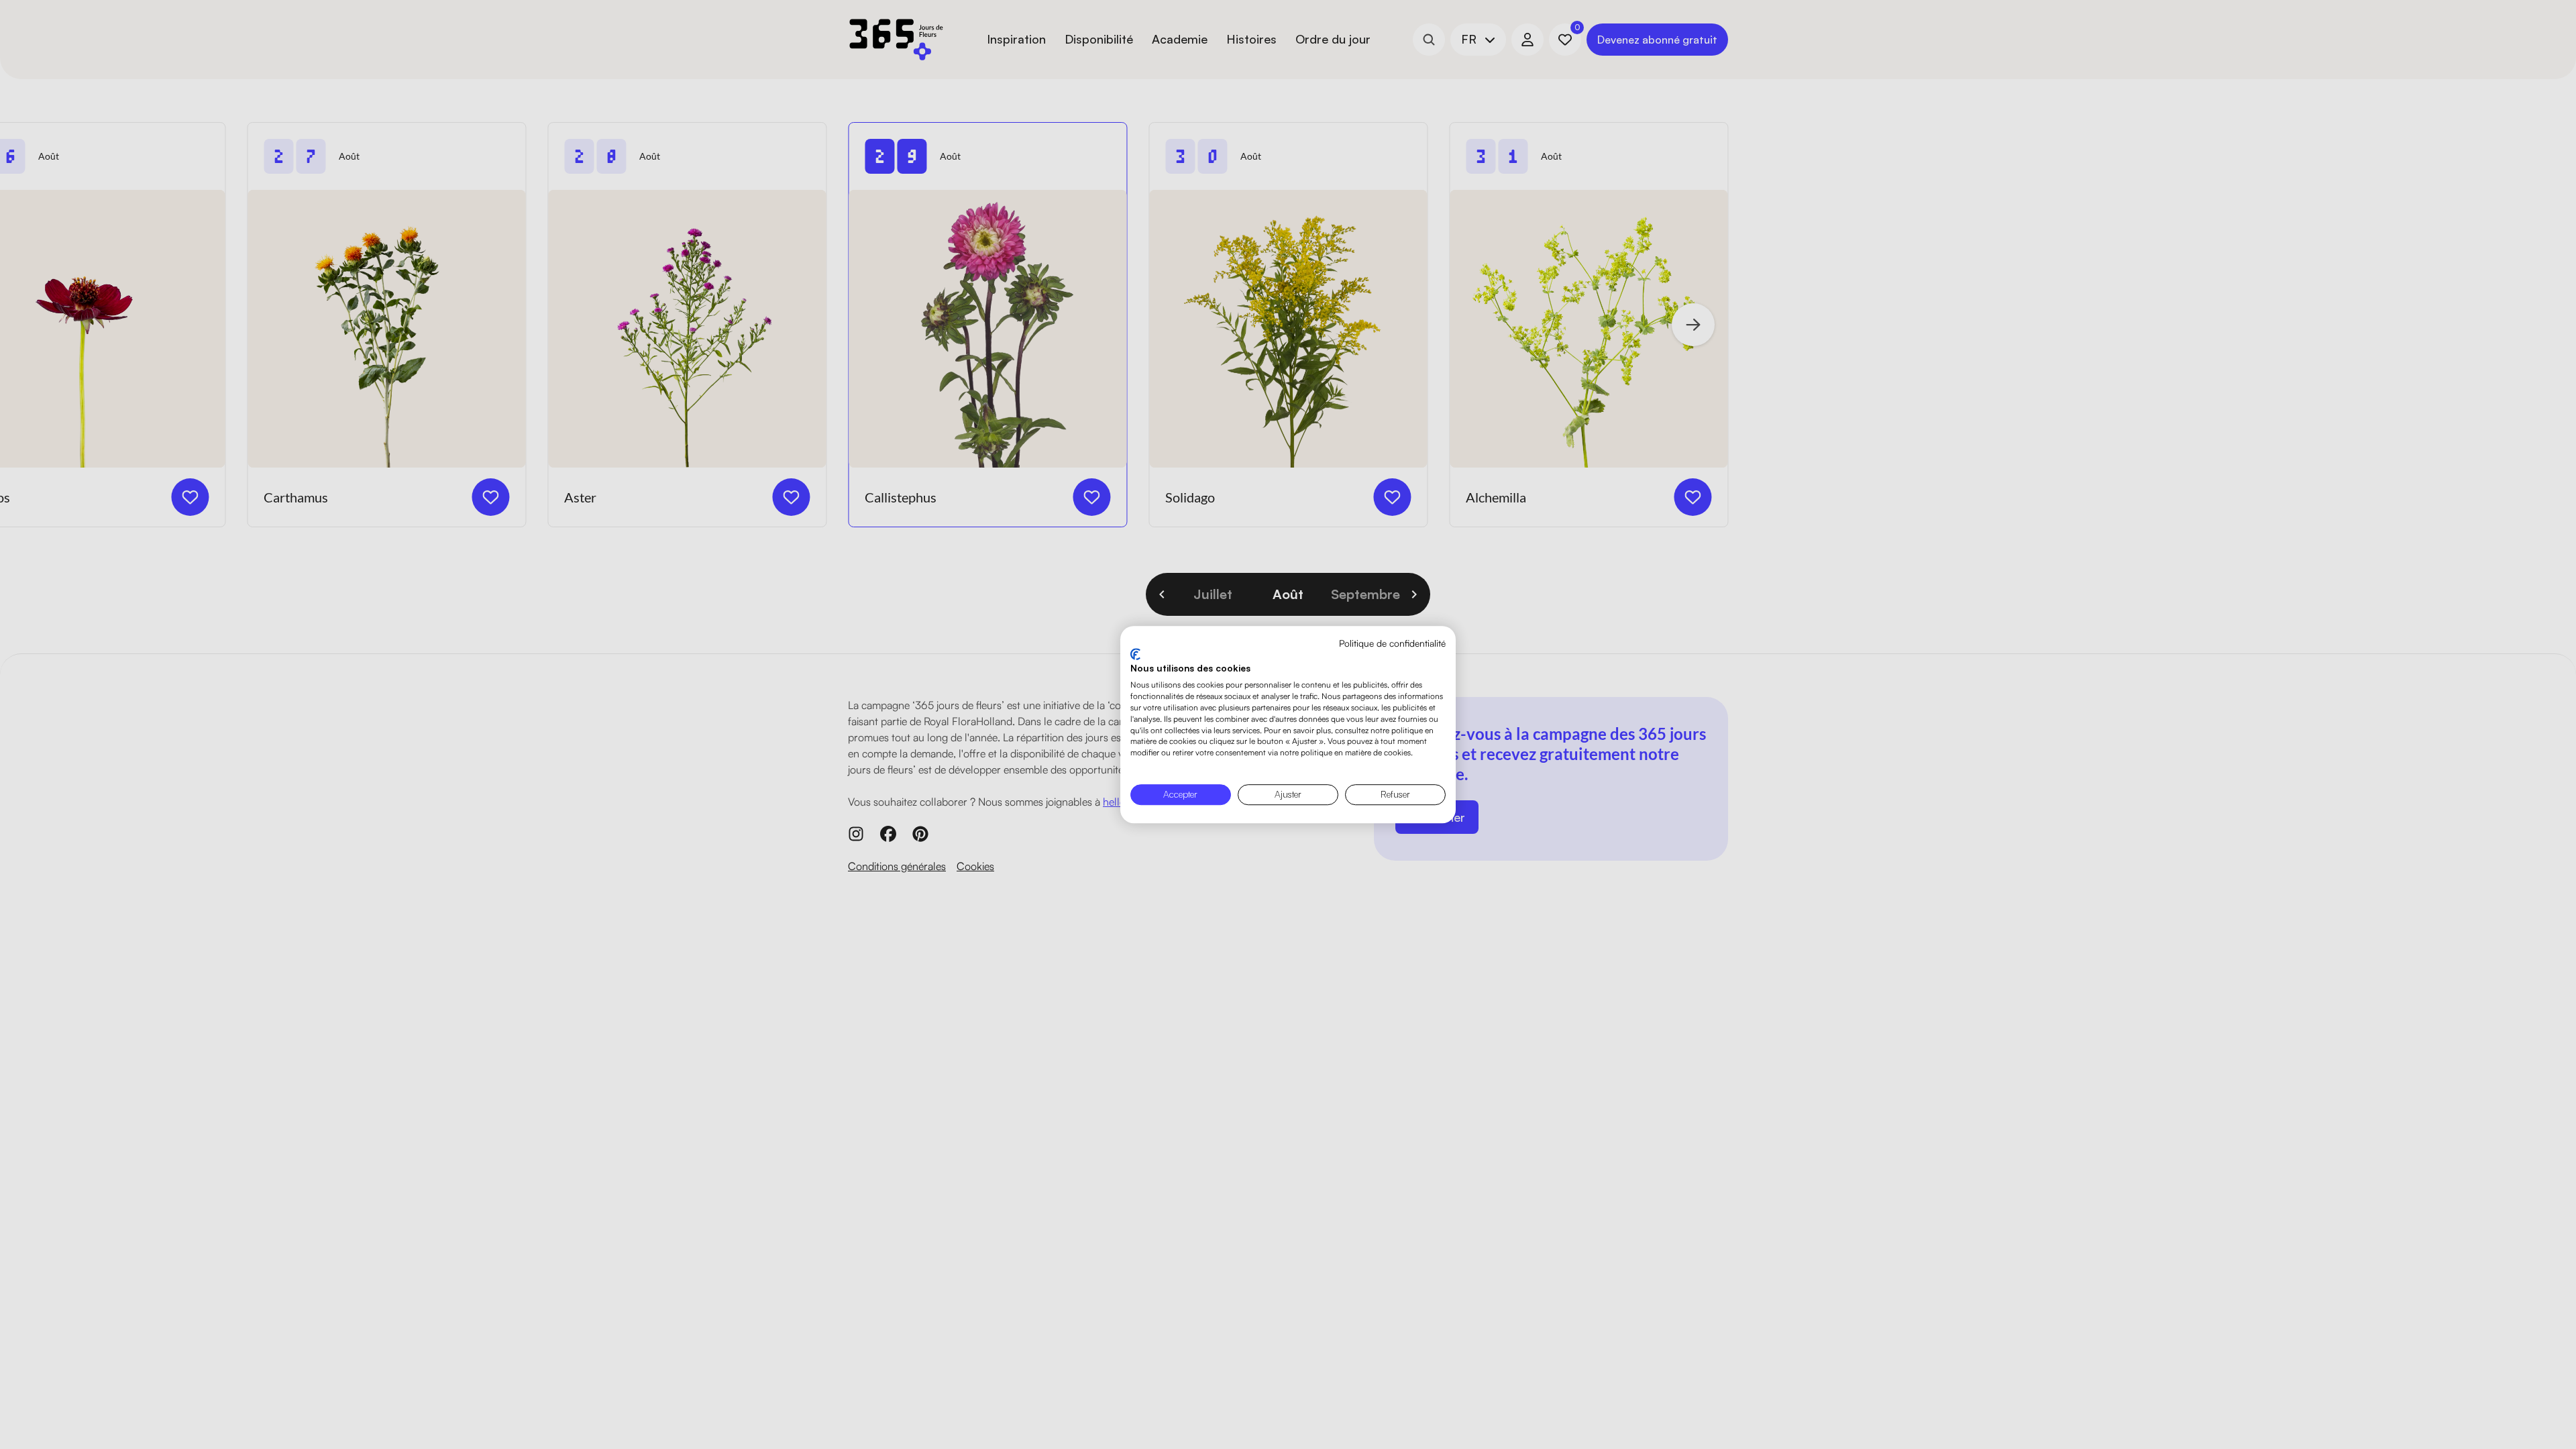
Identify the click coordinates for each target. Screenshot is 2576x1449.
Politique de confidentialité (1392, 643)
